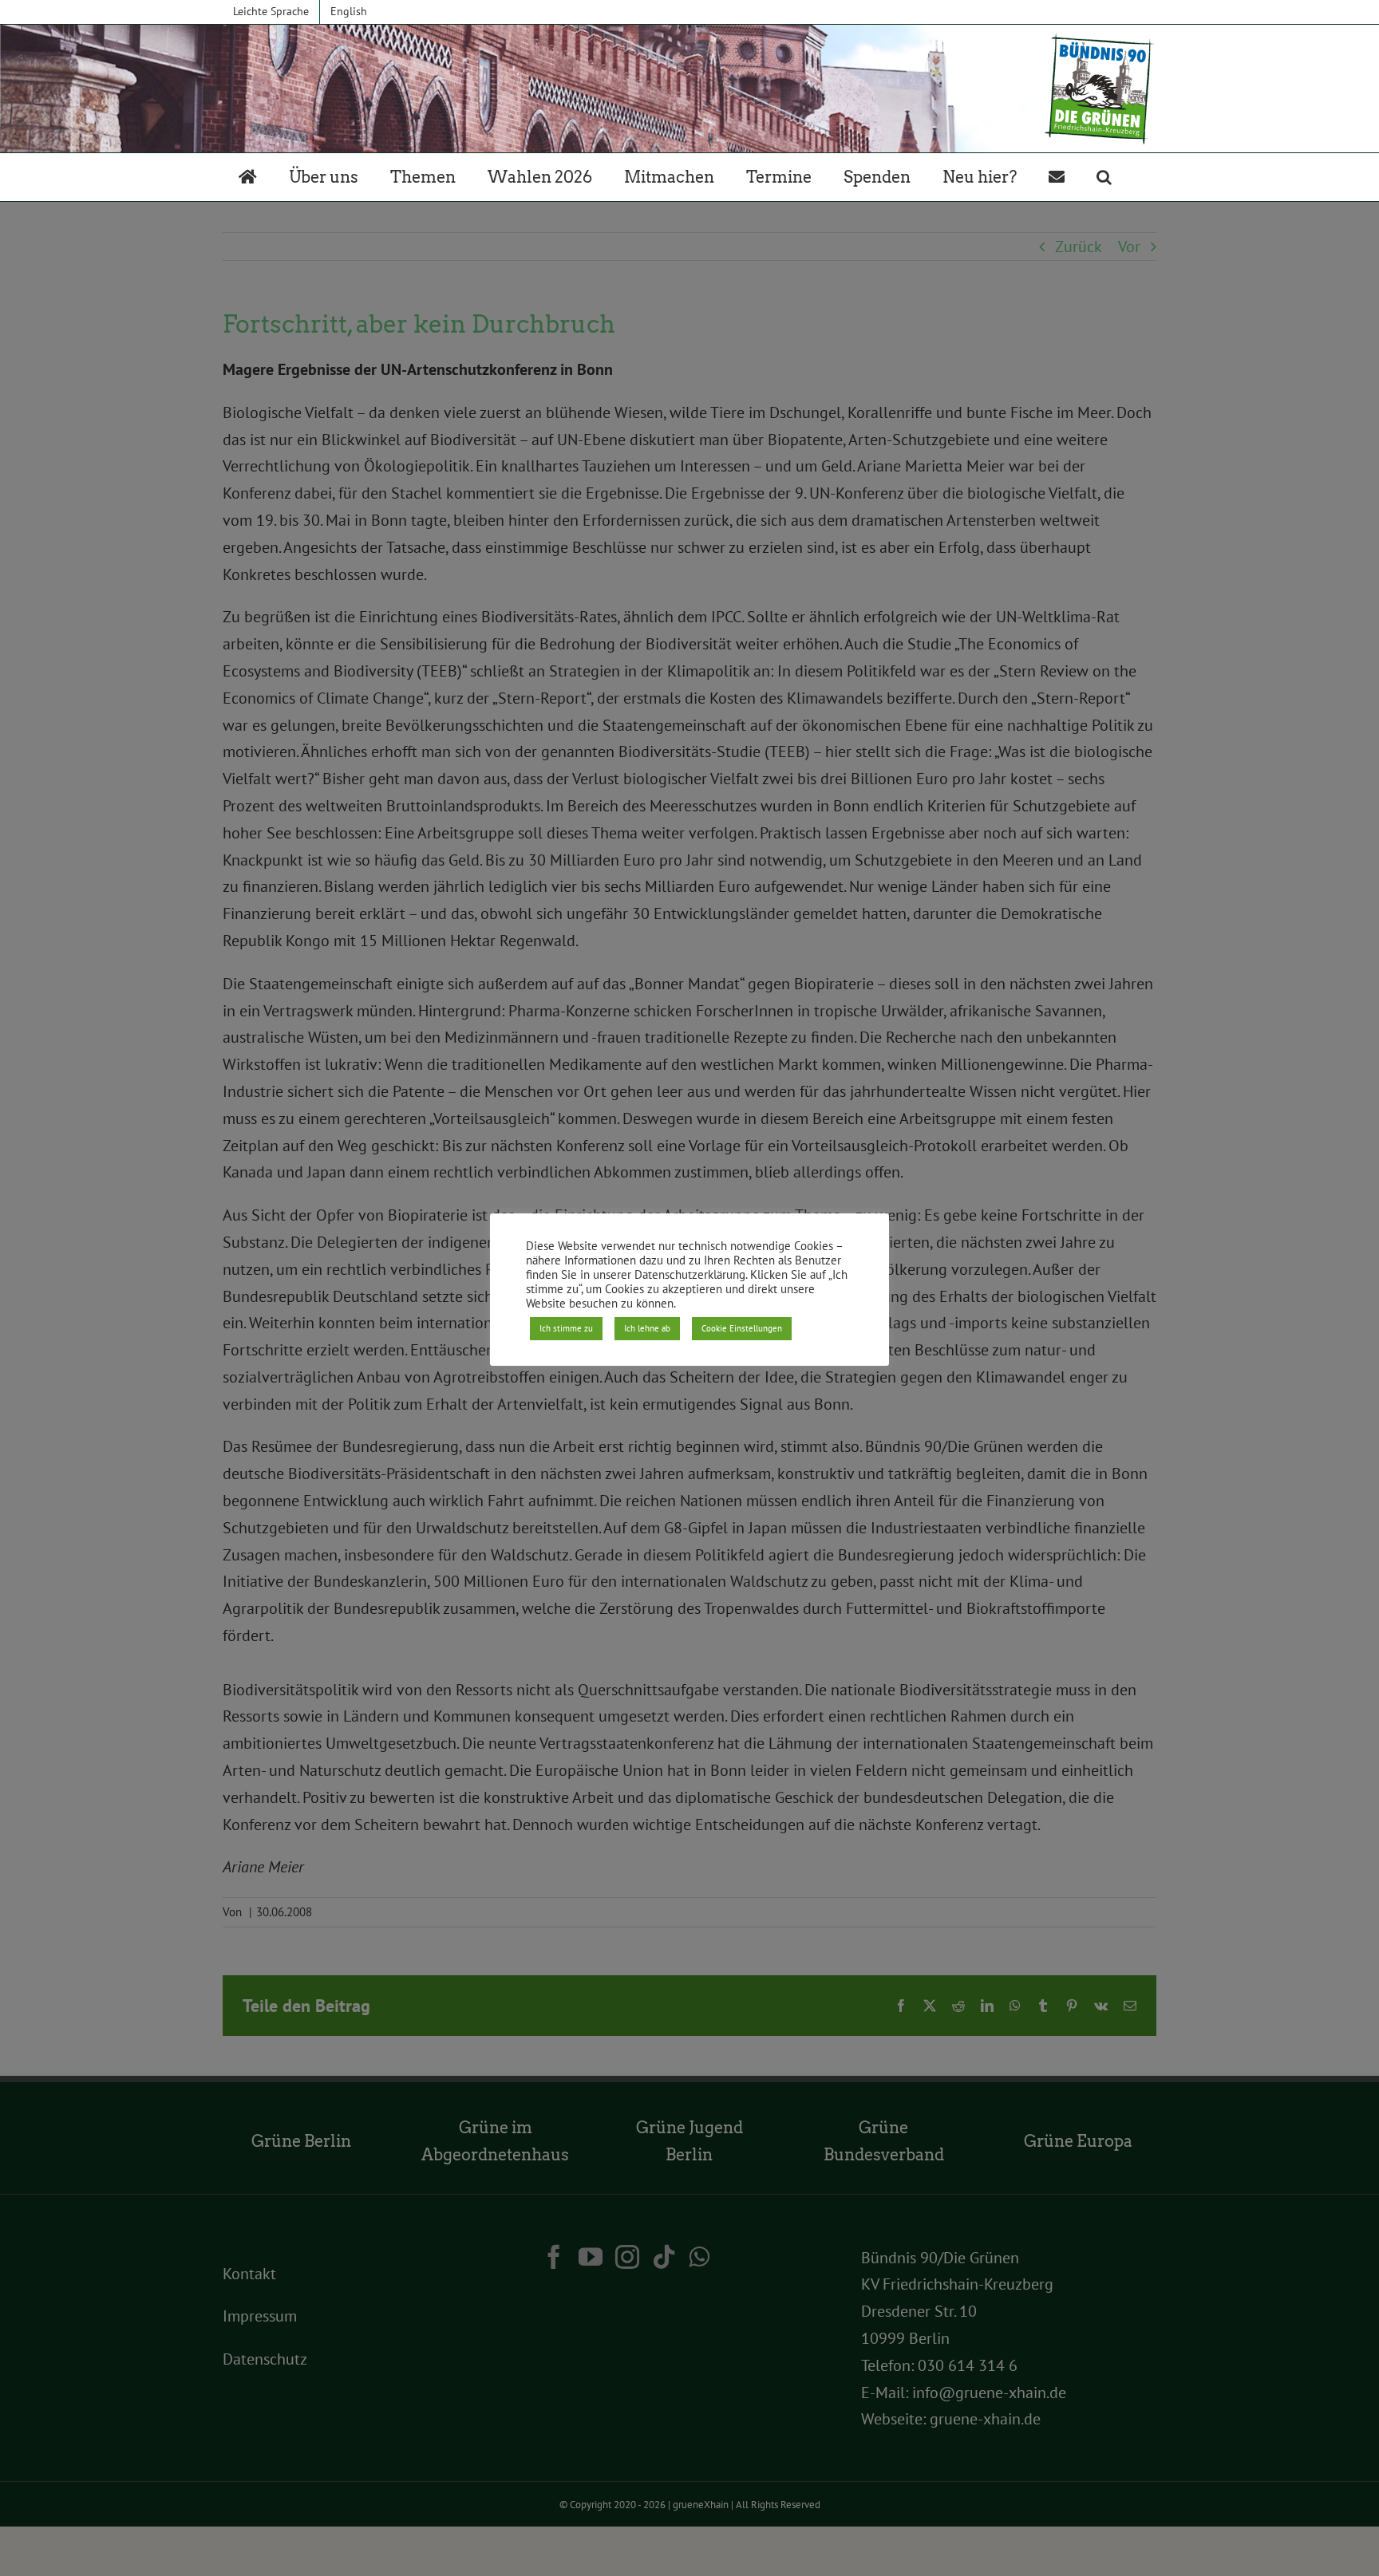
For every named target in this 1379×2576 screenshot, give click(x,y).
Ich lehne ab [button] (647, 1328)
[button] (1104, 177)
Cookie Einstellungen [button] (742, 1328)
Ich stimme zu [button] (566, 1328)
